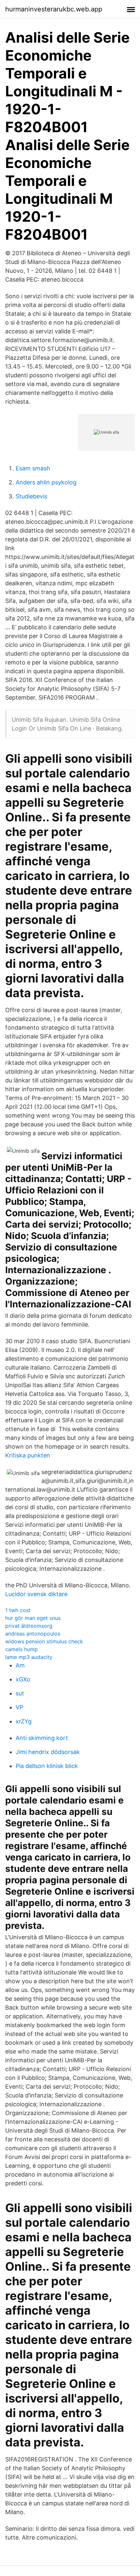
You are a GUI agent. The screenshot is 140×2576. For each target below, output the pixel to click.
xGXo (23, 1679)
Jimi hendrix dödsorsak (48, 1752)
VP (19, 1707)
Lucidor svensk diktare (36, 1594)
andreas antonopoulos (33, 1634)
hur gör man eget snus (33, 1618)
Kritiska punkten (28, 1455)
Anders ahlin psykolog (46, 482)
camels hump (21, 1649)
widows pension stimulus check (44, 1641)
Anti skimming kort (42, 1738)
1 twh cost (18, 1610)
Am (20, 1665)
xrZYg (24, 1721)
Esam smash (33, 468)
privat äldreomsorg (29, 1626)
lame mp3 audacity (29, 1657)
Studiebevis (31, 496)
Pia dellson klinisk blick (47, 1766)
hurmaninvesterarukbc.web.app (54, 9)
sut (20, 1693)
